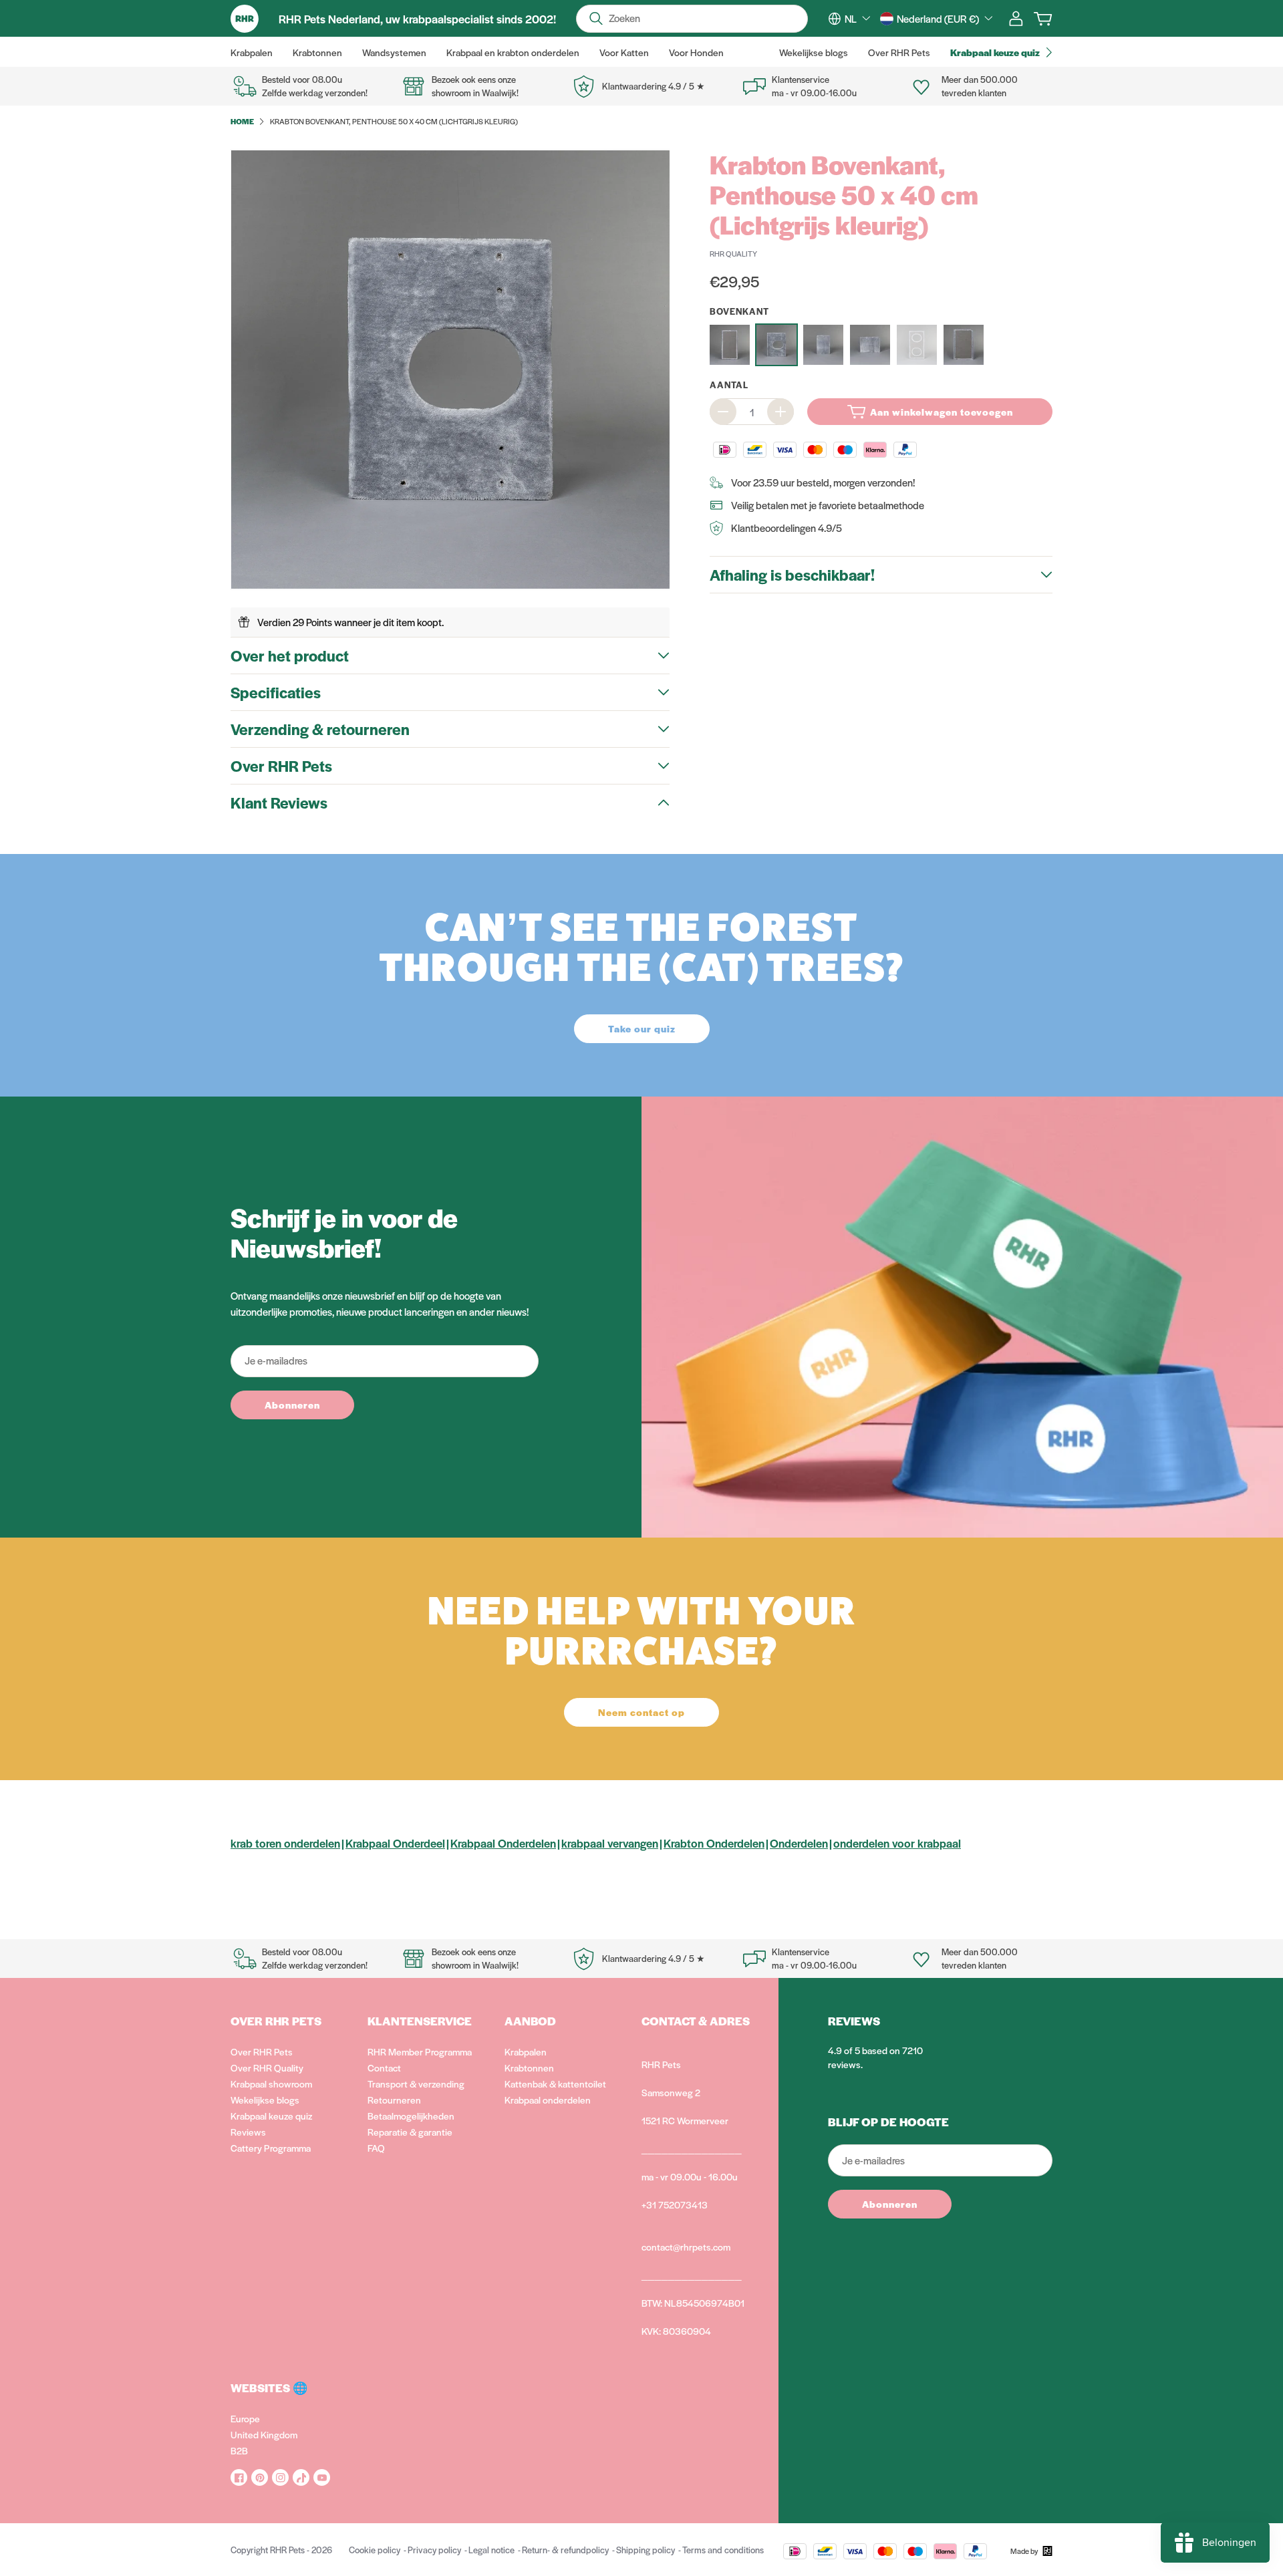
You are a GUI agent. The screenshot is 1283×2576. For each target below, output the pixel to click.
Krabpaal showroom (271, 2084)
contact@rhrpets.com (686, 2247)
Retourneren (394, 2100)
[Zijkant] (964, 345)
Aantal (729, 385)
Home (242, 121)
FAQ (376, 2148)
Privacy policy (434, 2550)
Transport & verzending (416, 2084)
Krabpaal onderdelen (548, 2100)
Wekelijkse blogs (265, 2100)
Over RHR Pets (262, 2051)
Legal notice (491, 2550)
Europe (245, 2418)
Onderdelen (799, 1843)
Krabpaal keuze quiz (271, 2116)
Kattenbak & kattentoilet (555, 2084)
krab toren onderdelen (285, 1843)
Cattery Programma (271, 2148)
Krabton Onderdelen (714, 1843)
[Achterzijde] (730, 345)
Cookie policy (375, 2550)
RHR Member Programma (420, 2051)
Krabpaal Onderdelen (503, 1843)
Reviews (248, 2132)
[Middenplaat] (823, 345)
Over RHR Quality (267, 2067)
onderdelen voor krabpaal (897, 1843)
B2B (239, 2450)
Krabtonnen (529, 2067)
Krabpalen (526, 2051)
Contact (384, 2067)
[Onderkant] (870, 345)
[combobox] (857, 19)
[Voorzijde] (917, 345)
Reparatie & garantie (410, 2132)
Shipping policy (646, 2550)
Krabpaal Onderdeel (395, 1843)
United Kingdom (264, 2434)
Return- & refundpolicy (565, 2550)
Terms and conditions (723, 2550)
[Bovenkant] (776, 345)
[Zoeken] (596, 19)
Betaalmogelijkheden (411, 2116)
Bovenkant (739, 311)
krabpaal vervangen (610, 1843)
